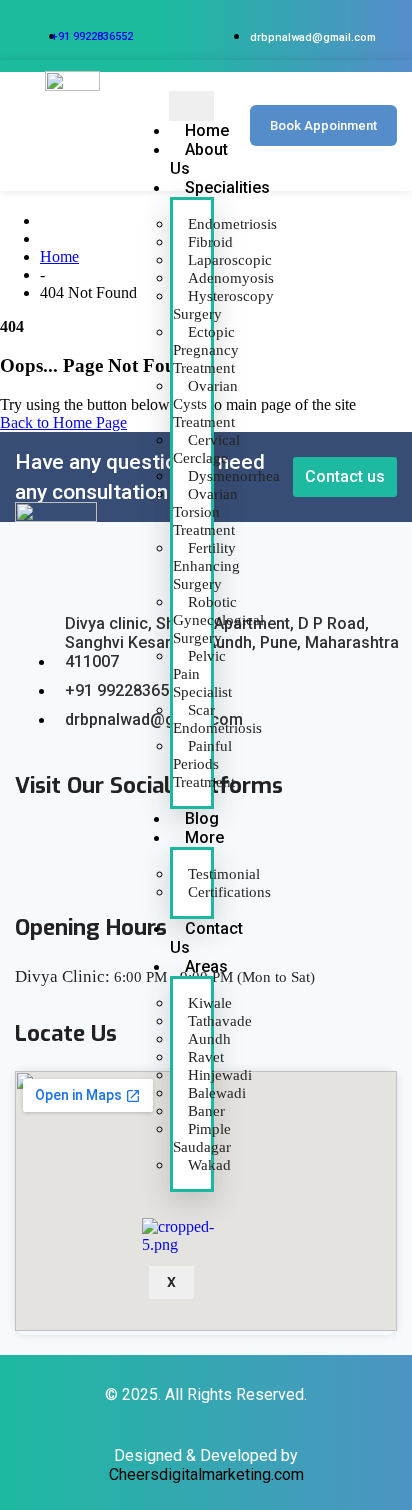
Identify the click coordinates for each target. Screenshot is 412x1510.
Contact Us (206, 938)
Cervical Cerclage (206, 449)
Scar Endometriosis (217, 719)
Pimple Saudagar (202, 1138)
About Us (199, 159)
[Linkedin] (86, 848)
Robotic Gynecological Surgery (218, 620)
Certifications (229, 892)
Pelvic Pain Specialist (202, 674)
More (204, 837)
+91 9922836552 (92, 36)
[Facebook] (32, 848)
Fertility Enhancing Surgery (206, 566)
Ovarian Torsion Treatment (205, 512)
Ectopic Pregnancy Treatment (206, 350)
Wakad (209, 1165)
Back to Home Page (63, 422)
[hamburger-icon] (191, 106)
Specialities (227, 187)
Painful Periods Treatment (204, 764)
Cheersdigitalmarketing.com (206, 1474)
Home (59, 256)
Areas (206, 966)
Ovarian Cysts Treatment (205, 404)
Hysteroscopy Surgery (223, 305)
